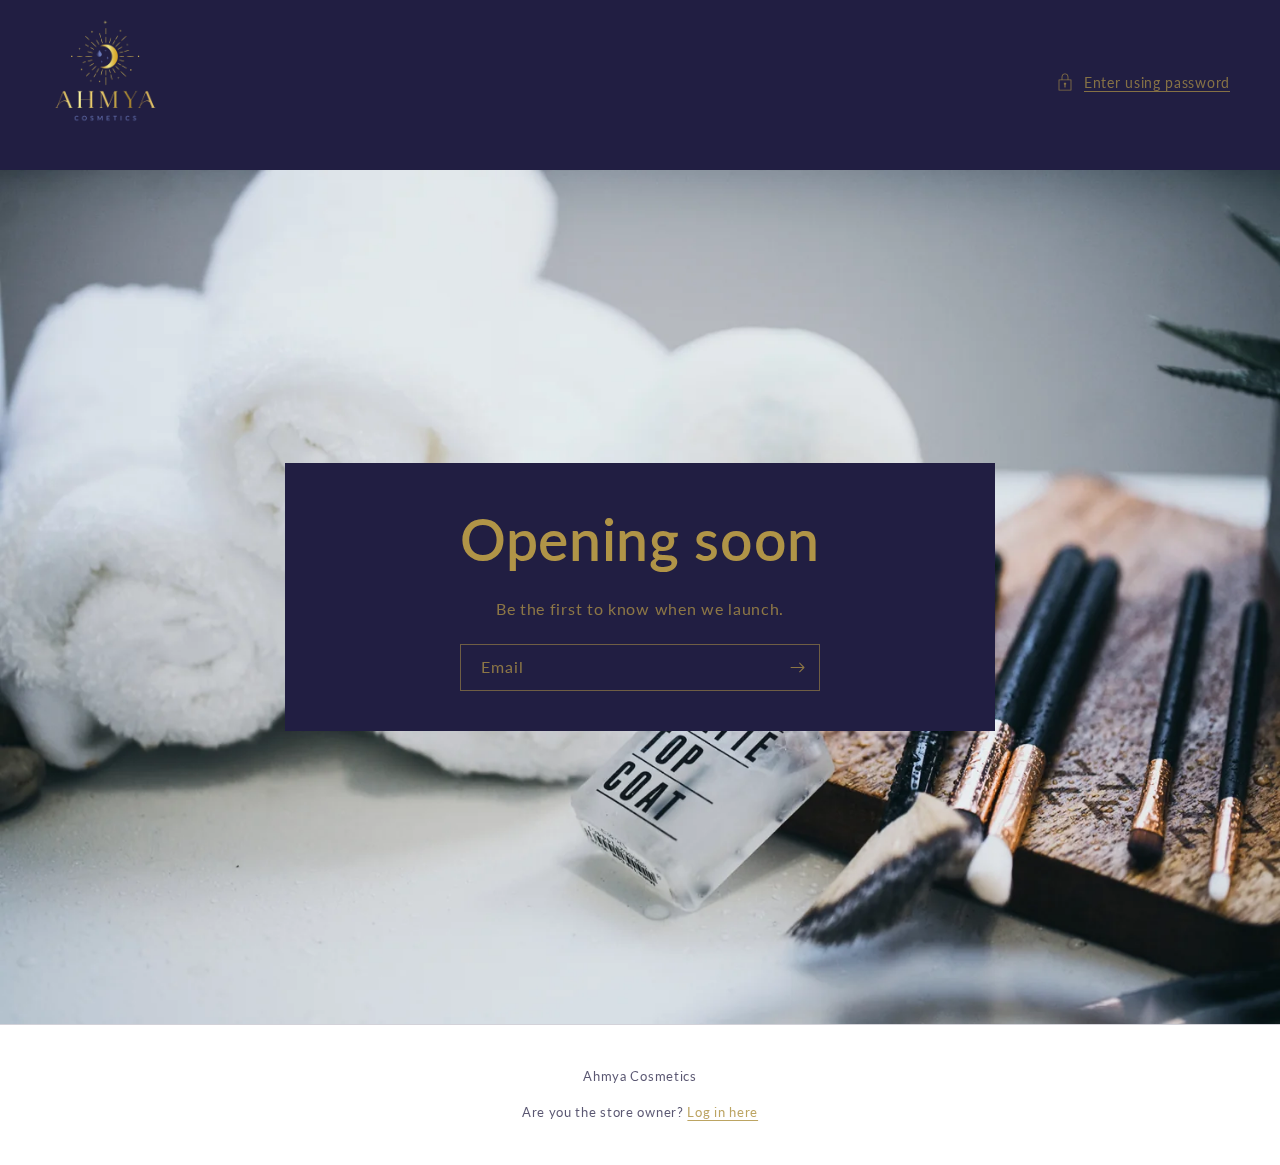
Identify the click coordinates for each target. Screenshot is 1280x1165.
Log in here (722, 1112)
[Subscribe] (797, 667)
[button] (1143, 82)
